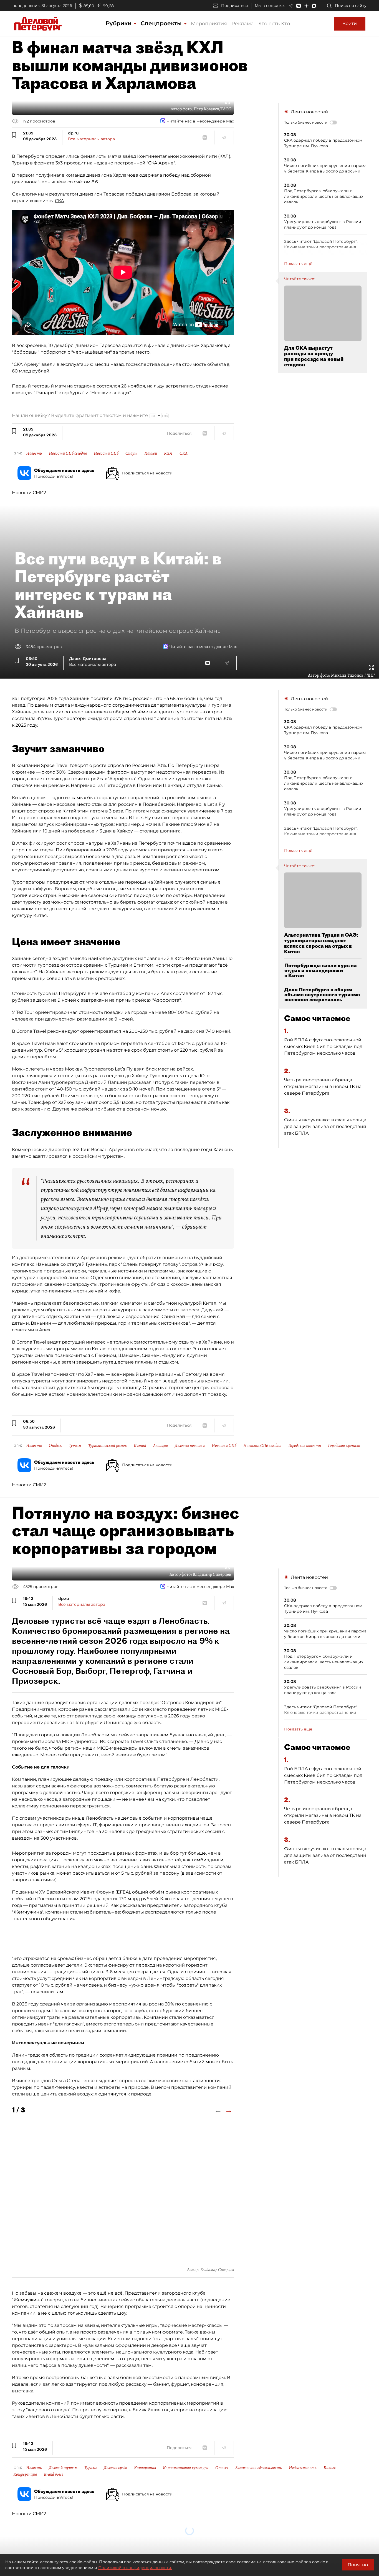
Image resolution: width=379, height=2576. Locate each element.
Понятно (358, 2565)
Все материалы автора (91, 139)
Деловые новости (190, 1445)
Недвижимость (303, 2468)
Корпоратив (145, 2468)
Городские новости (305, 1445)
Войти (350, 23)
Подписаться (234, 6)
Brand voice (54, 2474)
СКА (60, 201)
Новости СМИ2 (29, 493)
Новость (34, 453)
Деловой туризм (63, 2468)
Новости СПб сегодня (68, 453)
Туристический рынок (108, 1445)
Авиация (161, 1445)
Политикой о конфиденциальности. (135, 2568)
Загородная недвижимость (259, 2468)
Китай (140, 1445)
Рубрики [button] (119, 23)
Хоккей (151, 453)
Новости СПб (106, 453)
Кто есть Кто (274, 24)
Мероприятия (209, 24)
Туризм (75, 1445)
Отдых (55, 1445)
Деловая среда (115, 2468)
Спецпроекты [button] (162, 23)
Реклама (243, 24)
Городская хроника (344, 1445)
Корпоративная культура (186, 2468)
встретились (180, 386)
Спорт (132, 453)
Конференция (25, 2474)
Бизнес (330, 2468)
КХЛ (224, 156)
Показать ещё (298, 264)
